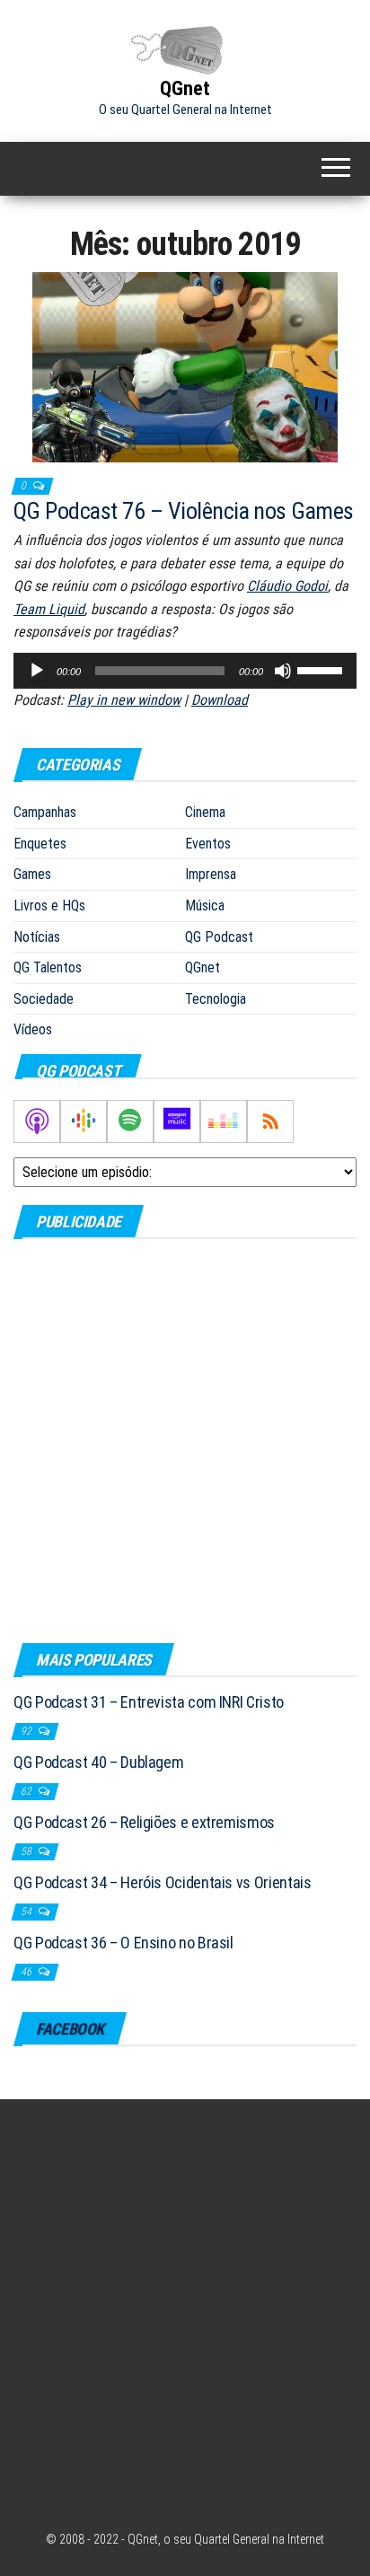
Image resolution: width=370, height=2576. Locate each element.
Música (205, 906)
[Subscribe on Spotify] (130, 1121)
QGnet (185, 88)
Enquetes (40, 844)
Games (32, 874)
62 (27, 1791)
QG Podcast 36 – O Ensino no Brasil (123, 1943)
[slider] (322, 669)
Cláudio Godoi (287, 586)
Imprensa (211, 874)
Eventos (208, 844)
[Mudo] (283, 671)
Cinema (205, 812)
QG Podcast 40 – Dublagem (98, 1762)
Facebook (70, 2029)
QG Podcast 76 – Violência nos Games (184, 511)
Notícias (37, 937)
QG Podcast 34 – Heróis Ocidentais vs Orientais (162, 1882)
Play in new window (124, 700)
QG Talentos (48, 967)
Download (220, 700)
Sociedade (44, 999)
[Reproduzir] (37, 671)
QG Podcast (219, 937)
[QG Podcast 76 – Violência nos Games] (185, 366)
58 (27, 1851)
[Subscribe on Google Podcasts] (84, 1121)
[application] (185, 671)
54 (27, 1912)
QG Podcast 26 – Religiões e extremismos (144, 1822)
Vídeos (33, 1029)
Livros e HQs (49, 906)
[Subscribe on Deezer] (224, 1121)
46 (27, 1972)
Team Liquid (49, 609)
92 (27, 1731)
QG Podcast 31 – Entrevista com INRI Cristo (149, 1702)
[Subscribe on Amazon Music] (177, 1121)
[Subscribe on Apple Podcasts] (37, 1121)
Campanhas (45, 812)
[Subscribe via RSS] (270, 1121)
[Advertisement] (185, 1440)
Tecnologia (216, 999)
